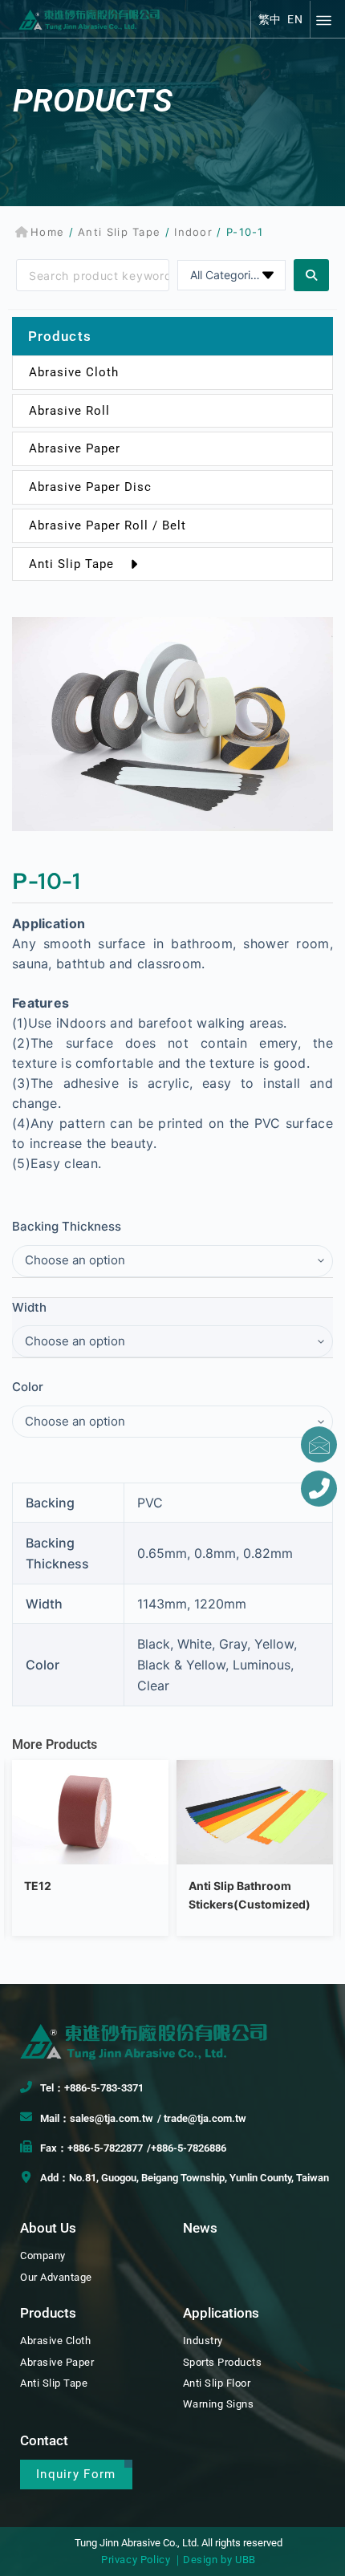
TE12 (38, 1886)
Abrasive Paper (75, 448)
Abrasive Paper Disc (90, 487)
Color (28, 1387)
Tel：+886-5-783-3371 (92, 2088)
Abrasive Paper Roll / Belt (108, 525)
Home (47, 232)
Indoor (193, 232)
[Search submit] (311, 275)
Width (29, 1307)
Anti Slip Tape (119, 232)
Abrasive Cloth (74, 372)
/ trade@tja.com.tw (202, 2118)
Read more (90, 1846)
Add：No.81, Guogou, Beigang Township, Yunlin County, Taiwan (185, 2178)
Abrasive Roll (69, 411)
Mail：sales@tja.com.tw (97, 2118)
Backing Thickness (67, 1226)
